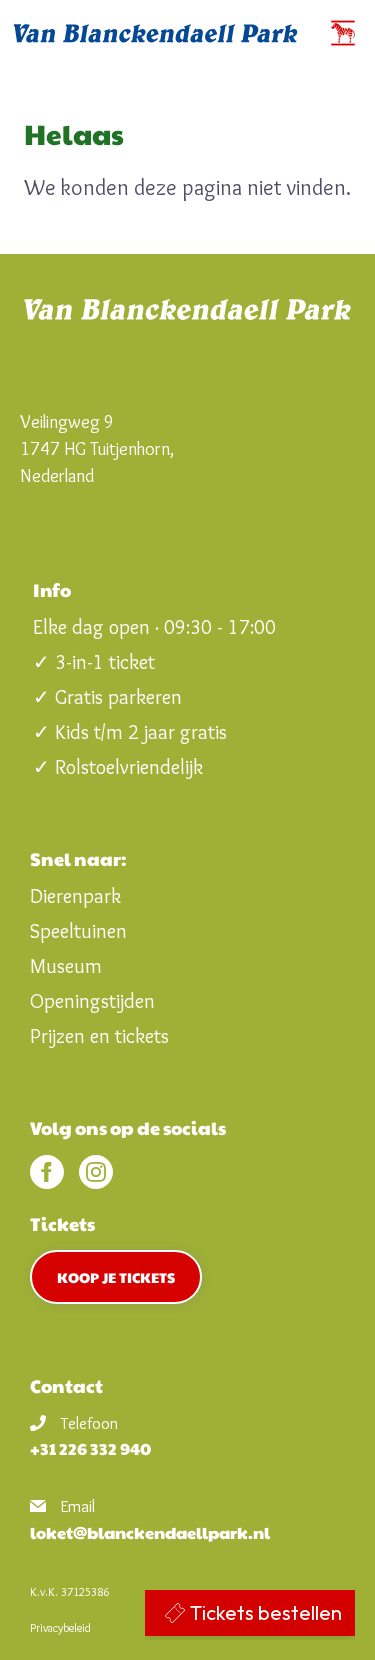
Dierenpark (75, 896)
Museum (66, 966)
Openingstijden (92, 1001)
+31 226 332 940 (90, 1448)
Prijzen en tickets (99, 1036)
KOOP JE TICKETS (116, 1277)
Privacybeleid (60, 1627)
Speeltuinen (78, 931)
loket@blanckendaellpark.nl (150, 1532)
